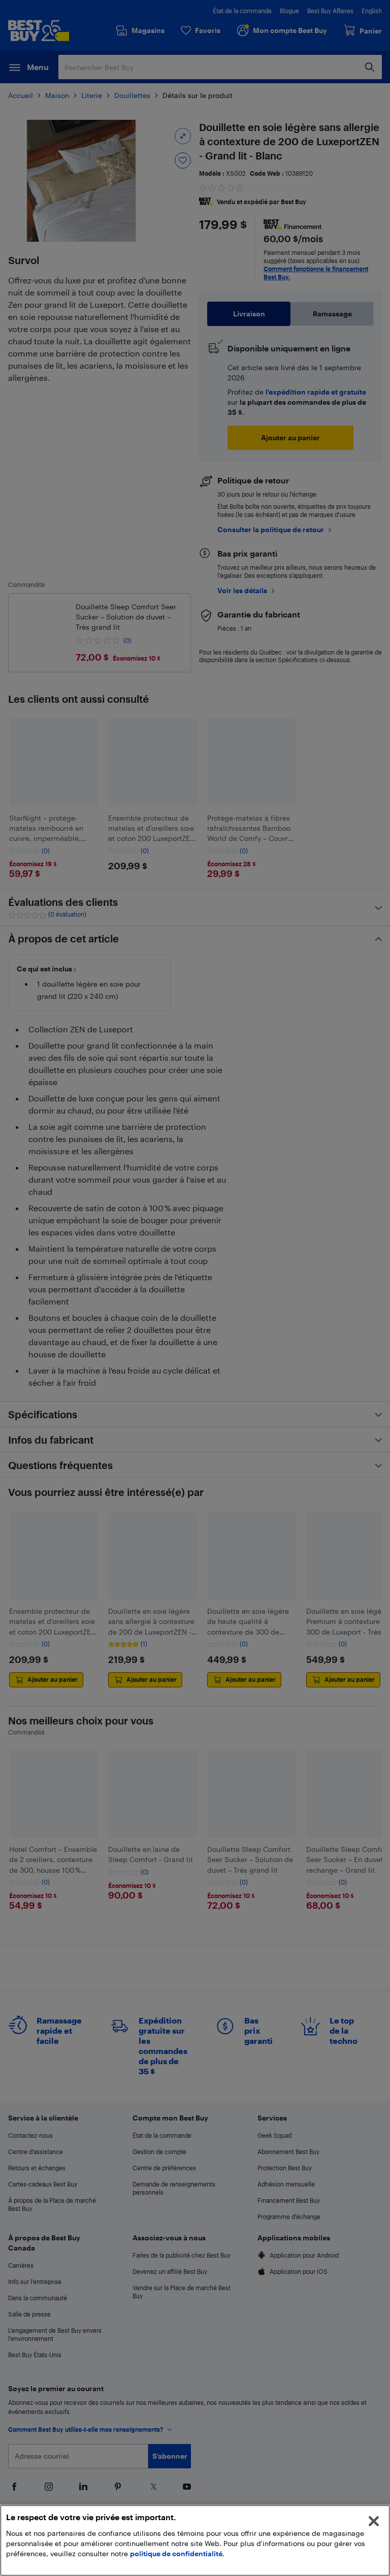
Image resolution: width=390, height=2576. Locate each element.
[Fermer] (374, 2521)
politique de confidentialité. (177, 2553)
